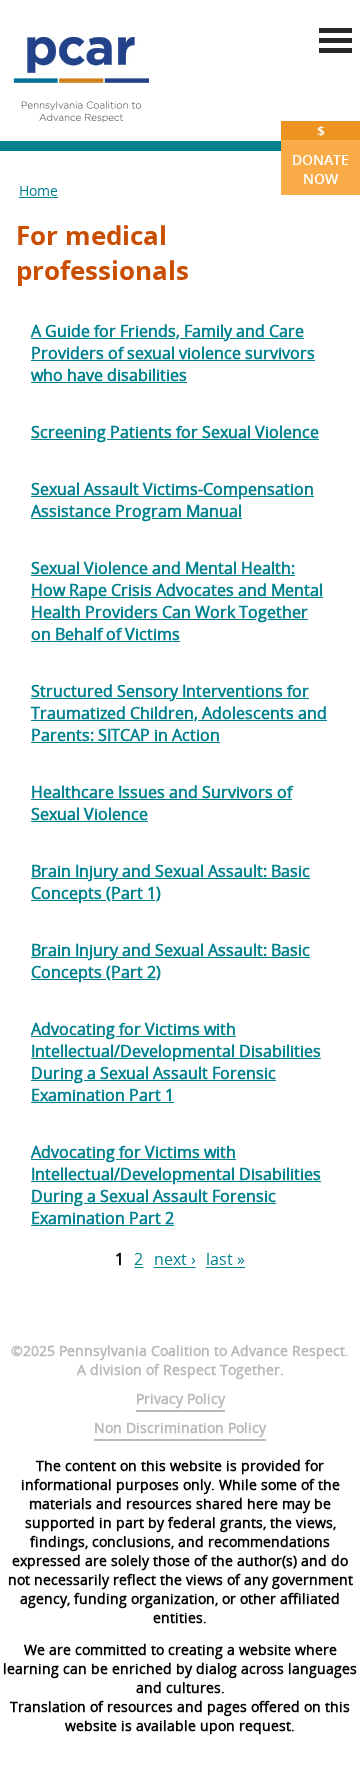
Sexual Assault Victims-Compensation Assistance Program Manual (172, 500)
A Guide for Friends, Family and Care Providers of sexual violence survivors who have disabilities (173, 353)
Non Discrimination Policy (180, 1427)
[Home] (81, 130)
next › (175, 1260)
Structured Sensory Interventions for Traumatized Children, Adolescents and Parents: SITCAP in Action (179, 713)
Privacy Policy (180, 1398)
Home (38, 190)
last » (225, 1260)
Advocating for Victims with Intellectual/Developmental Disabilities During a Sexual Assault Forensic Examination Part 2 (176, 1185)
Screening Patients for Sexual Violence (175, 432)
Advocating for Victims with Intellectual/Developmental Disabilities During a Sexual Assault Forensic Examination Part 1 (176, 1062)
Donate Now (320, 154)
